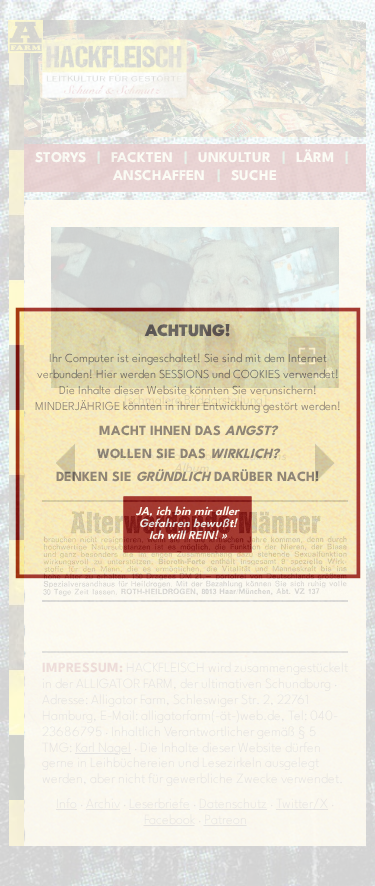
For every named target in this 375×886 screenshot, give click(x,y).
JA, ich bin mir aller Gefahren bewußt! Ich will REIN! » (187, 524)
